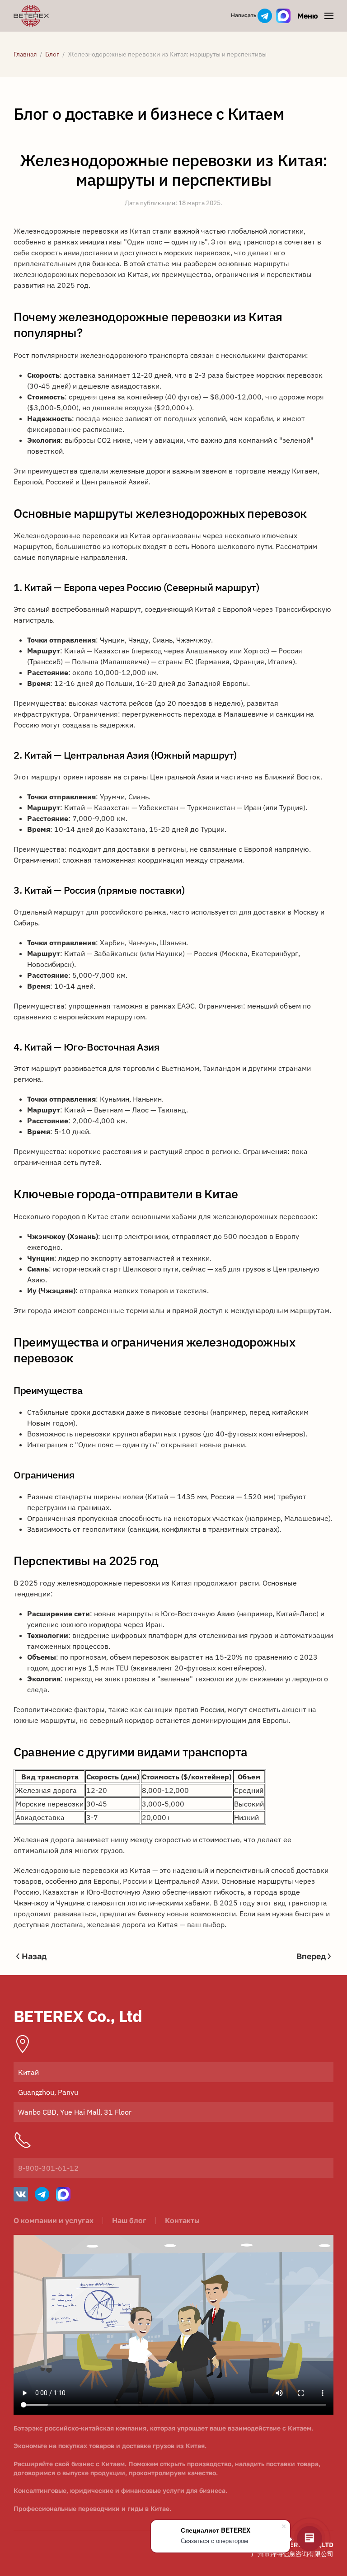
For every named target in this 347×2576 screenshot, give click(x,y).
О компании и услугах (54, 2220)
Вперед (311, 1956)
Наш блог (129, 2220)
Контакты (182, 2220)
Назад (34, 1956)
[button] (315, 16)
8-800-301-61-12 (48, 2168)
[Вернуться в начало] (33, 16)
